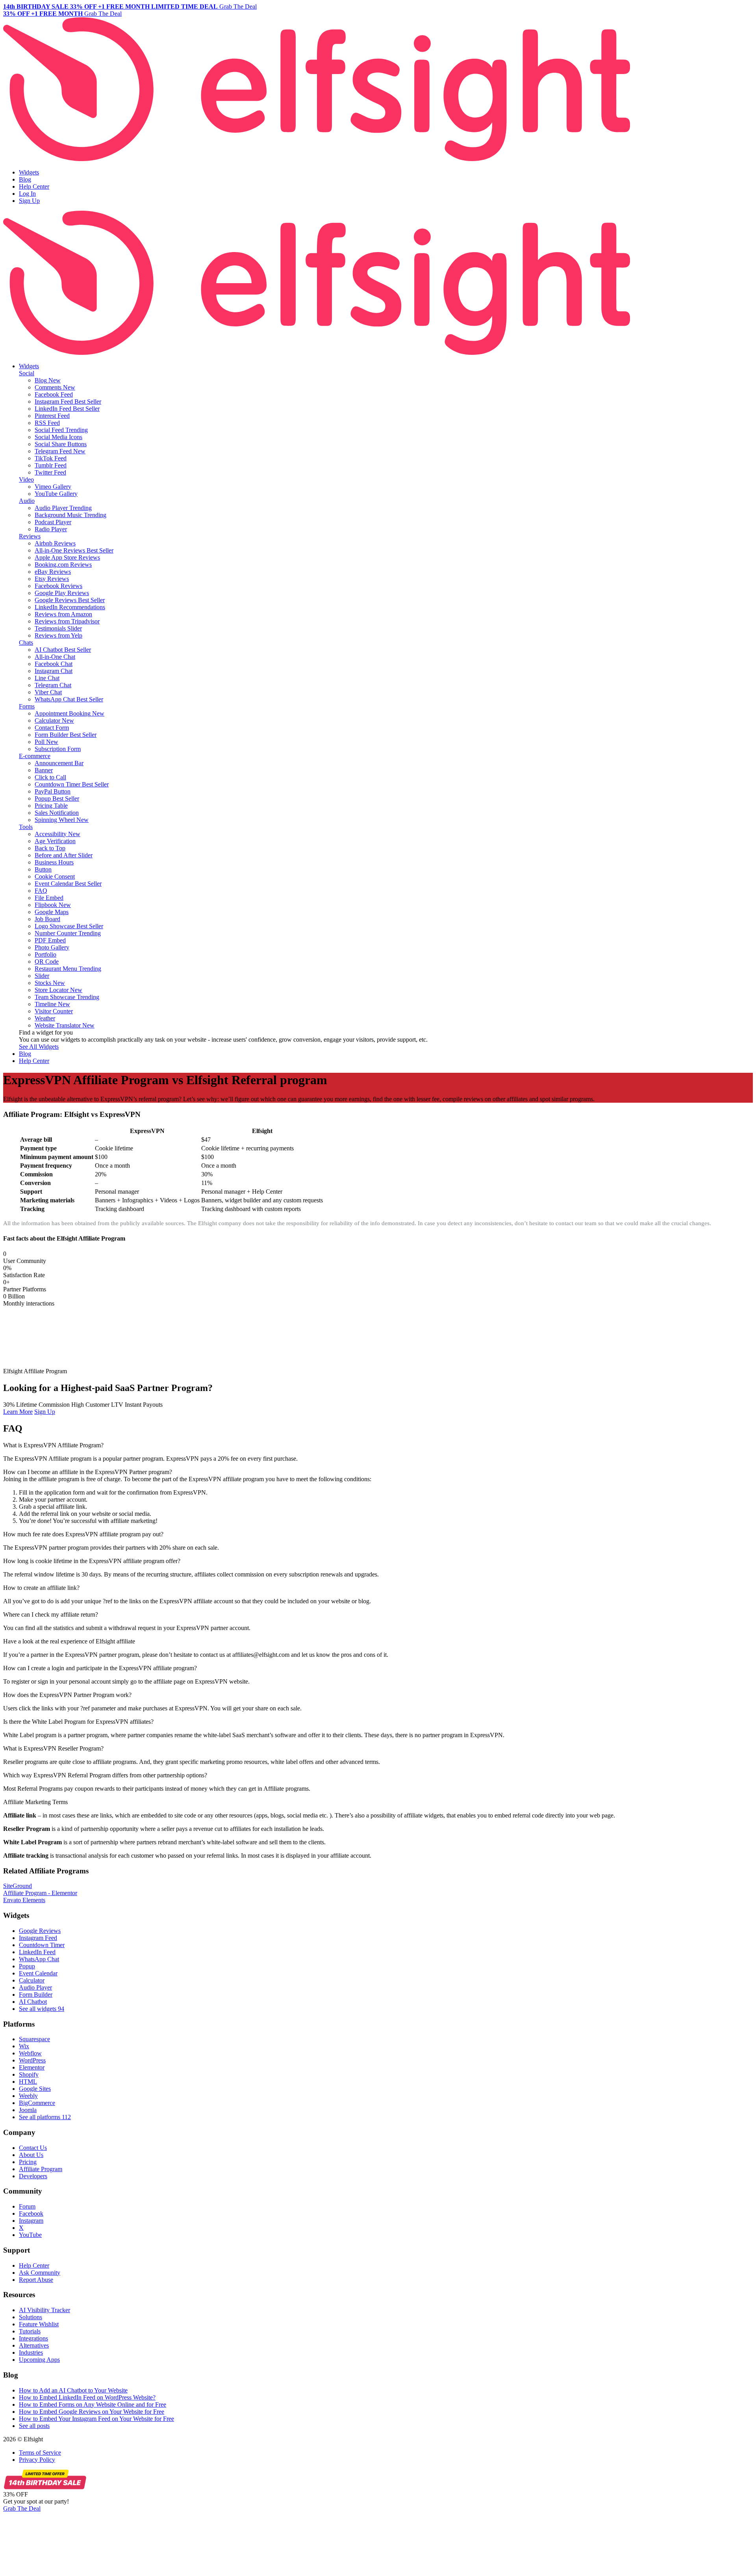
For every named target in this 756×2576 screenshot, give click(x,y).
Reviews (30, 536)
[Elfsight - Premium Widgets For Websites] (317, 159)
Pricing (28, 2162)
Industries (31, 2353)
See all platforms (45, 2117)
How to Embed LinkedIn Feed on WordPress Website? (87, 2397)
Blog (25, 179)
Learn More (18, 1412)
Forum (27, 2206)
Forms (27, 706)
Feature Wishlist (39, 2324)
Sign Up (29, 201)
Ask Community (40, 2273)
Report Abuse (36, 2280)
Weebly (28, 2096)
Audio (27, 501)
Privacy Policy (37, 2460)
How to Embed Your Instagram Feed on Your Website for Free (96, 2419)
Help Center (34, 186)
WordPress (32, 2060)
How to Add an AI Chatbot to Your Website (73, 2390)
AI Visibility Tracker (44, 2310)
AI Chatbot (33, 2002)
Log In (27, 194)
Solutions (31, 2317)
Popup (27, 1966)
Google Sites (35, 2089)
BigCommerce (37, 2103)
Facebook (31, 2213)
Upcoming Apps (39, 2360)
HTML (28, 2082)
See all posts (34, 2426)
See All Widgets (39, 1047)
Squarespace (34, 2039)
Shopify (29, 2074)
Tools (26, 827)
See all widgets (42, 2009)
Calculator (32, 1980)
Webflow (30, 2053)
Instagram (31, 2221)
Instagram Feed (38, 1938)
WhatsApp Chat (39, 1959)
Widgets (29, 172)
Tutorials (30, 2331)
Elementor (32, 2067)
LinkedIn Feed (37, 1952)
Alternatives (34, 2345)
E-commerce (35, 756)
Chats (26, 643)
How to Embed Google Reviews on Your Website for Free (92, 2412)
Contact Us (33, 2148)
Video (26, 479)
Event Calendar (38, 1973)
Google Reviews (40, 1931)
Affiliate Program (41, 2169)
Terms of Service (40, 2453)
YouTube (30, 2235)
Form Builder (36, 1995)
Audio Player (35, 1987)
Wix (24, 2046)
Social (27, 373)
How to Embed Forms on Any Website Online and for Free (93, 2404)
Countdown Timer (42, 1945)
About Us (31, 2155)
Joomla (28, 2110)
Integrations (33, 2338)
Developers (33, 2176)
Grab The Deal (22, 2508)
